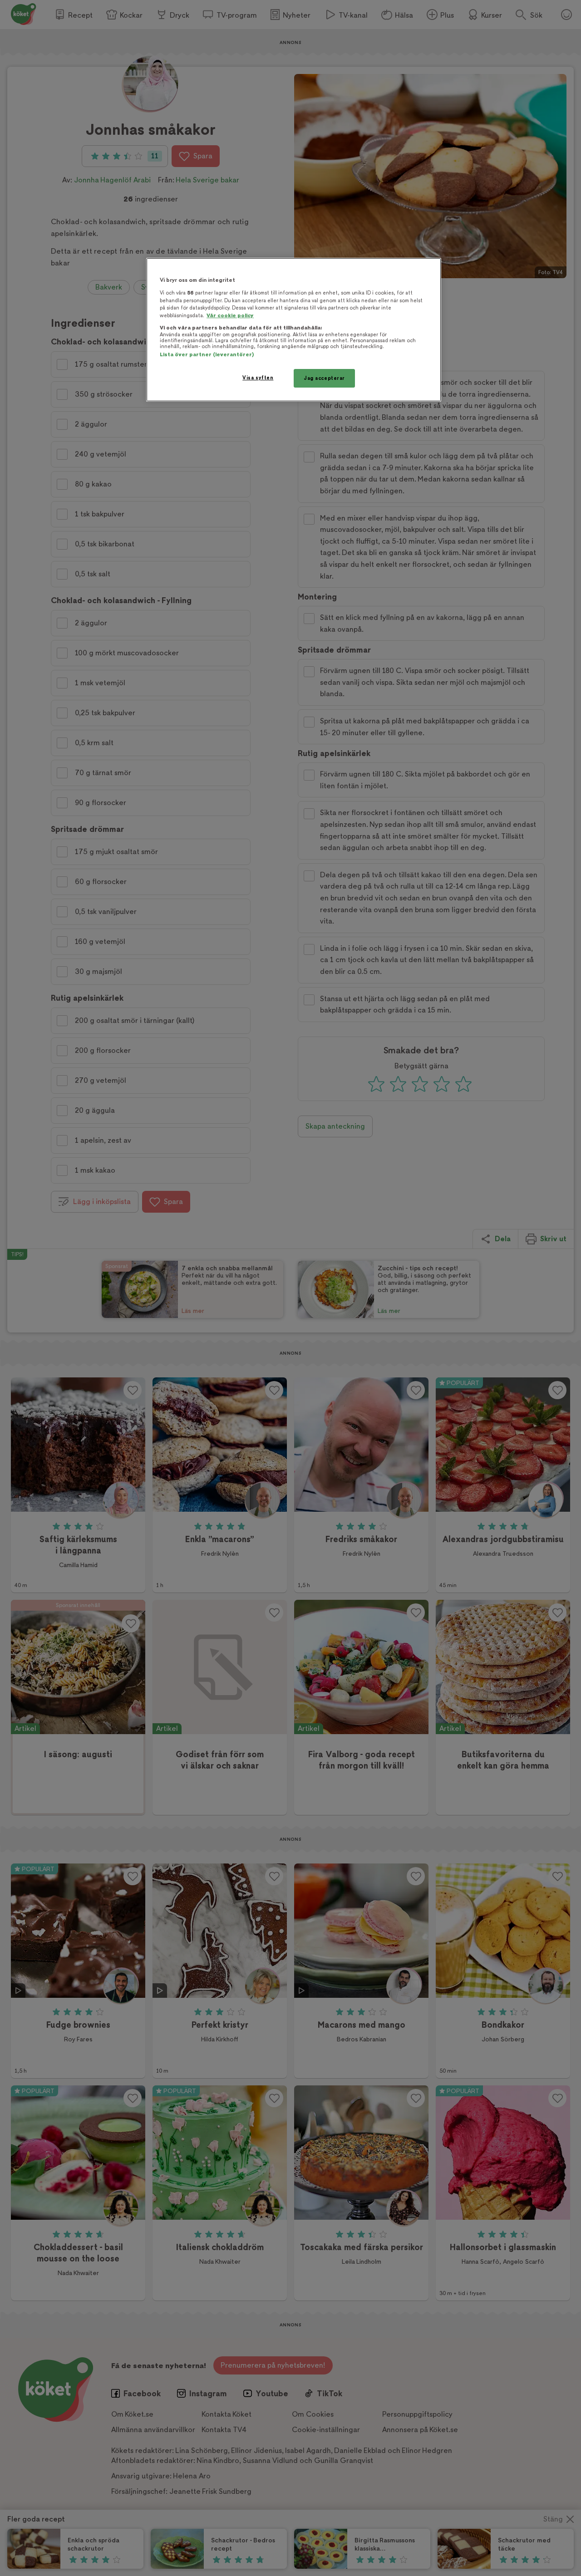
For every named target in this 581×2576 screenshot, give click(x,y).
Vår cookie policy (230, 316)
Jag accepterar (324, 378)
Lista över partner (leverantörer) (207, 355)
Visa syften (258, 378)
